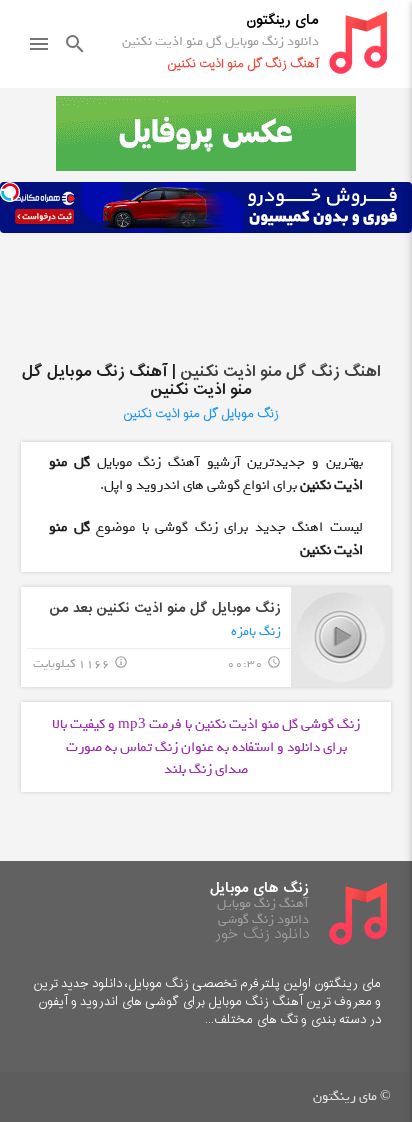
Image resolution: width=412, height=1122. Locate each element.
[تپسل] (10, 192)
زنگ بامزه (256, 631)
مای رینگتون (282, 20)
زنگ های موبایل (259, 888)
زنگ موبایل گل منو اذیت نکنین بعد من (165, 608)
